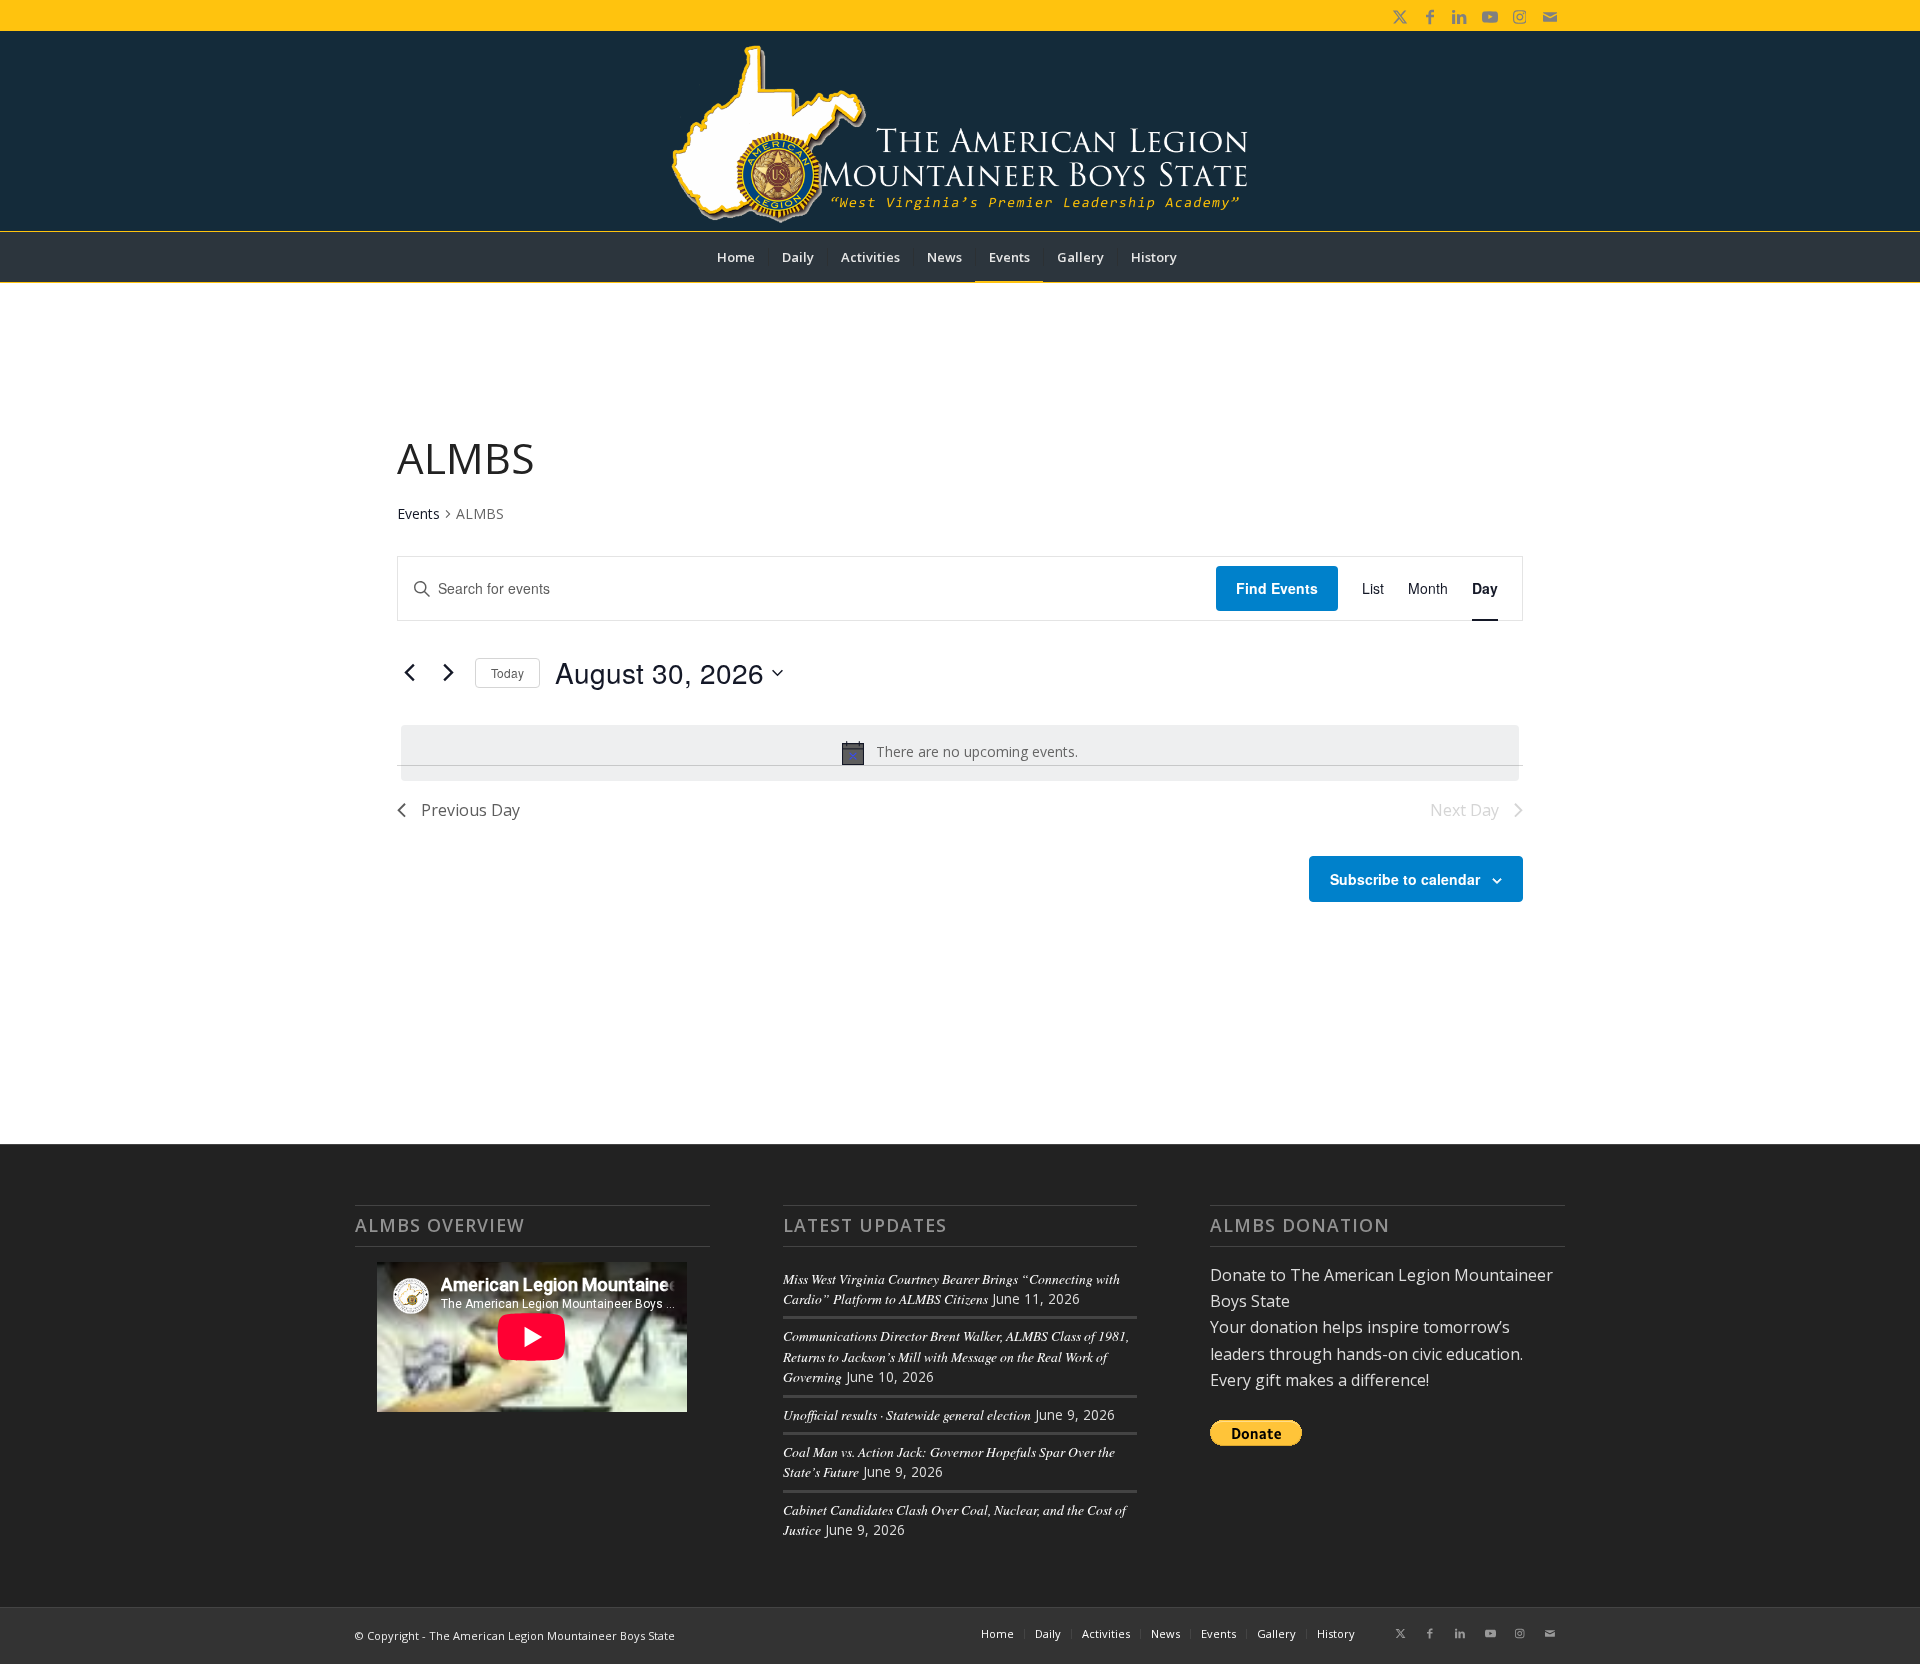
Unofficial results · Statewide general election (907, 1414)
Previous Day (470, 810)
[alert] (960, 753)
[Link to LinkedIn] (1459, 15)
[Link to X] (1399, 15)
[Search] (1203, 257)
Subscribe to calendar (1405, 879)
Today (507, 672)
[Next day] (448, 673)
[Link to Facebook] (1429, 15)
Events (418, 513)
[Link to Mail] (1550, 15)
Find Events (1277, 588)
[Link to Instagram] (1519, 15)
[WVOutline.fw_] (959, 131)
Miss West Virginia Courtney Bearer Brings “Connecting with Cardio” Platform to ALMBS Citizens (951, 1288)
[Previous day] (409, 673)
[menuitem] (736, 257)
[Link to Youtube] (1489, 15)
